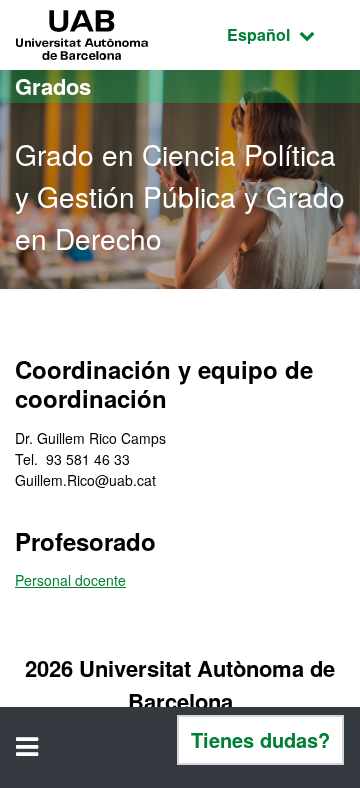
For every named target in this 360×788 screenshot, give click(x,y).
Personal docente (70, 580)
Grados (53, 86)
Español (286, 34)
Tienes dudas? (260, 739)
